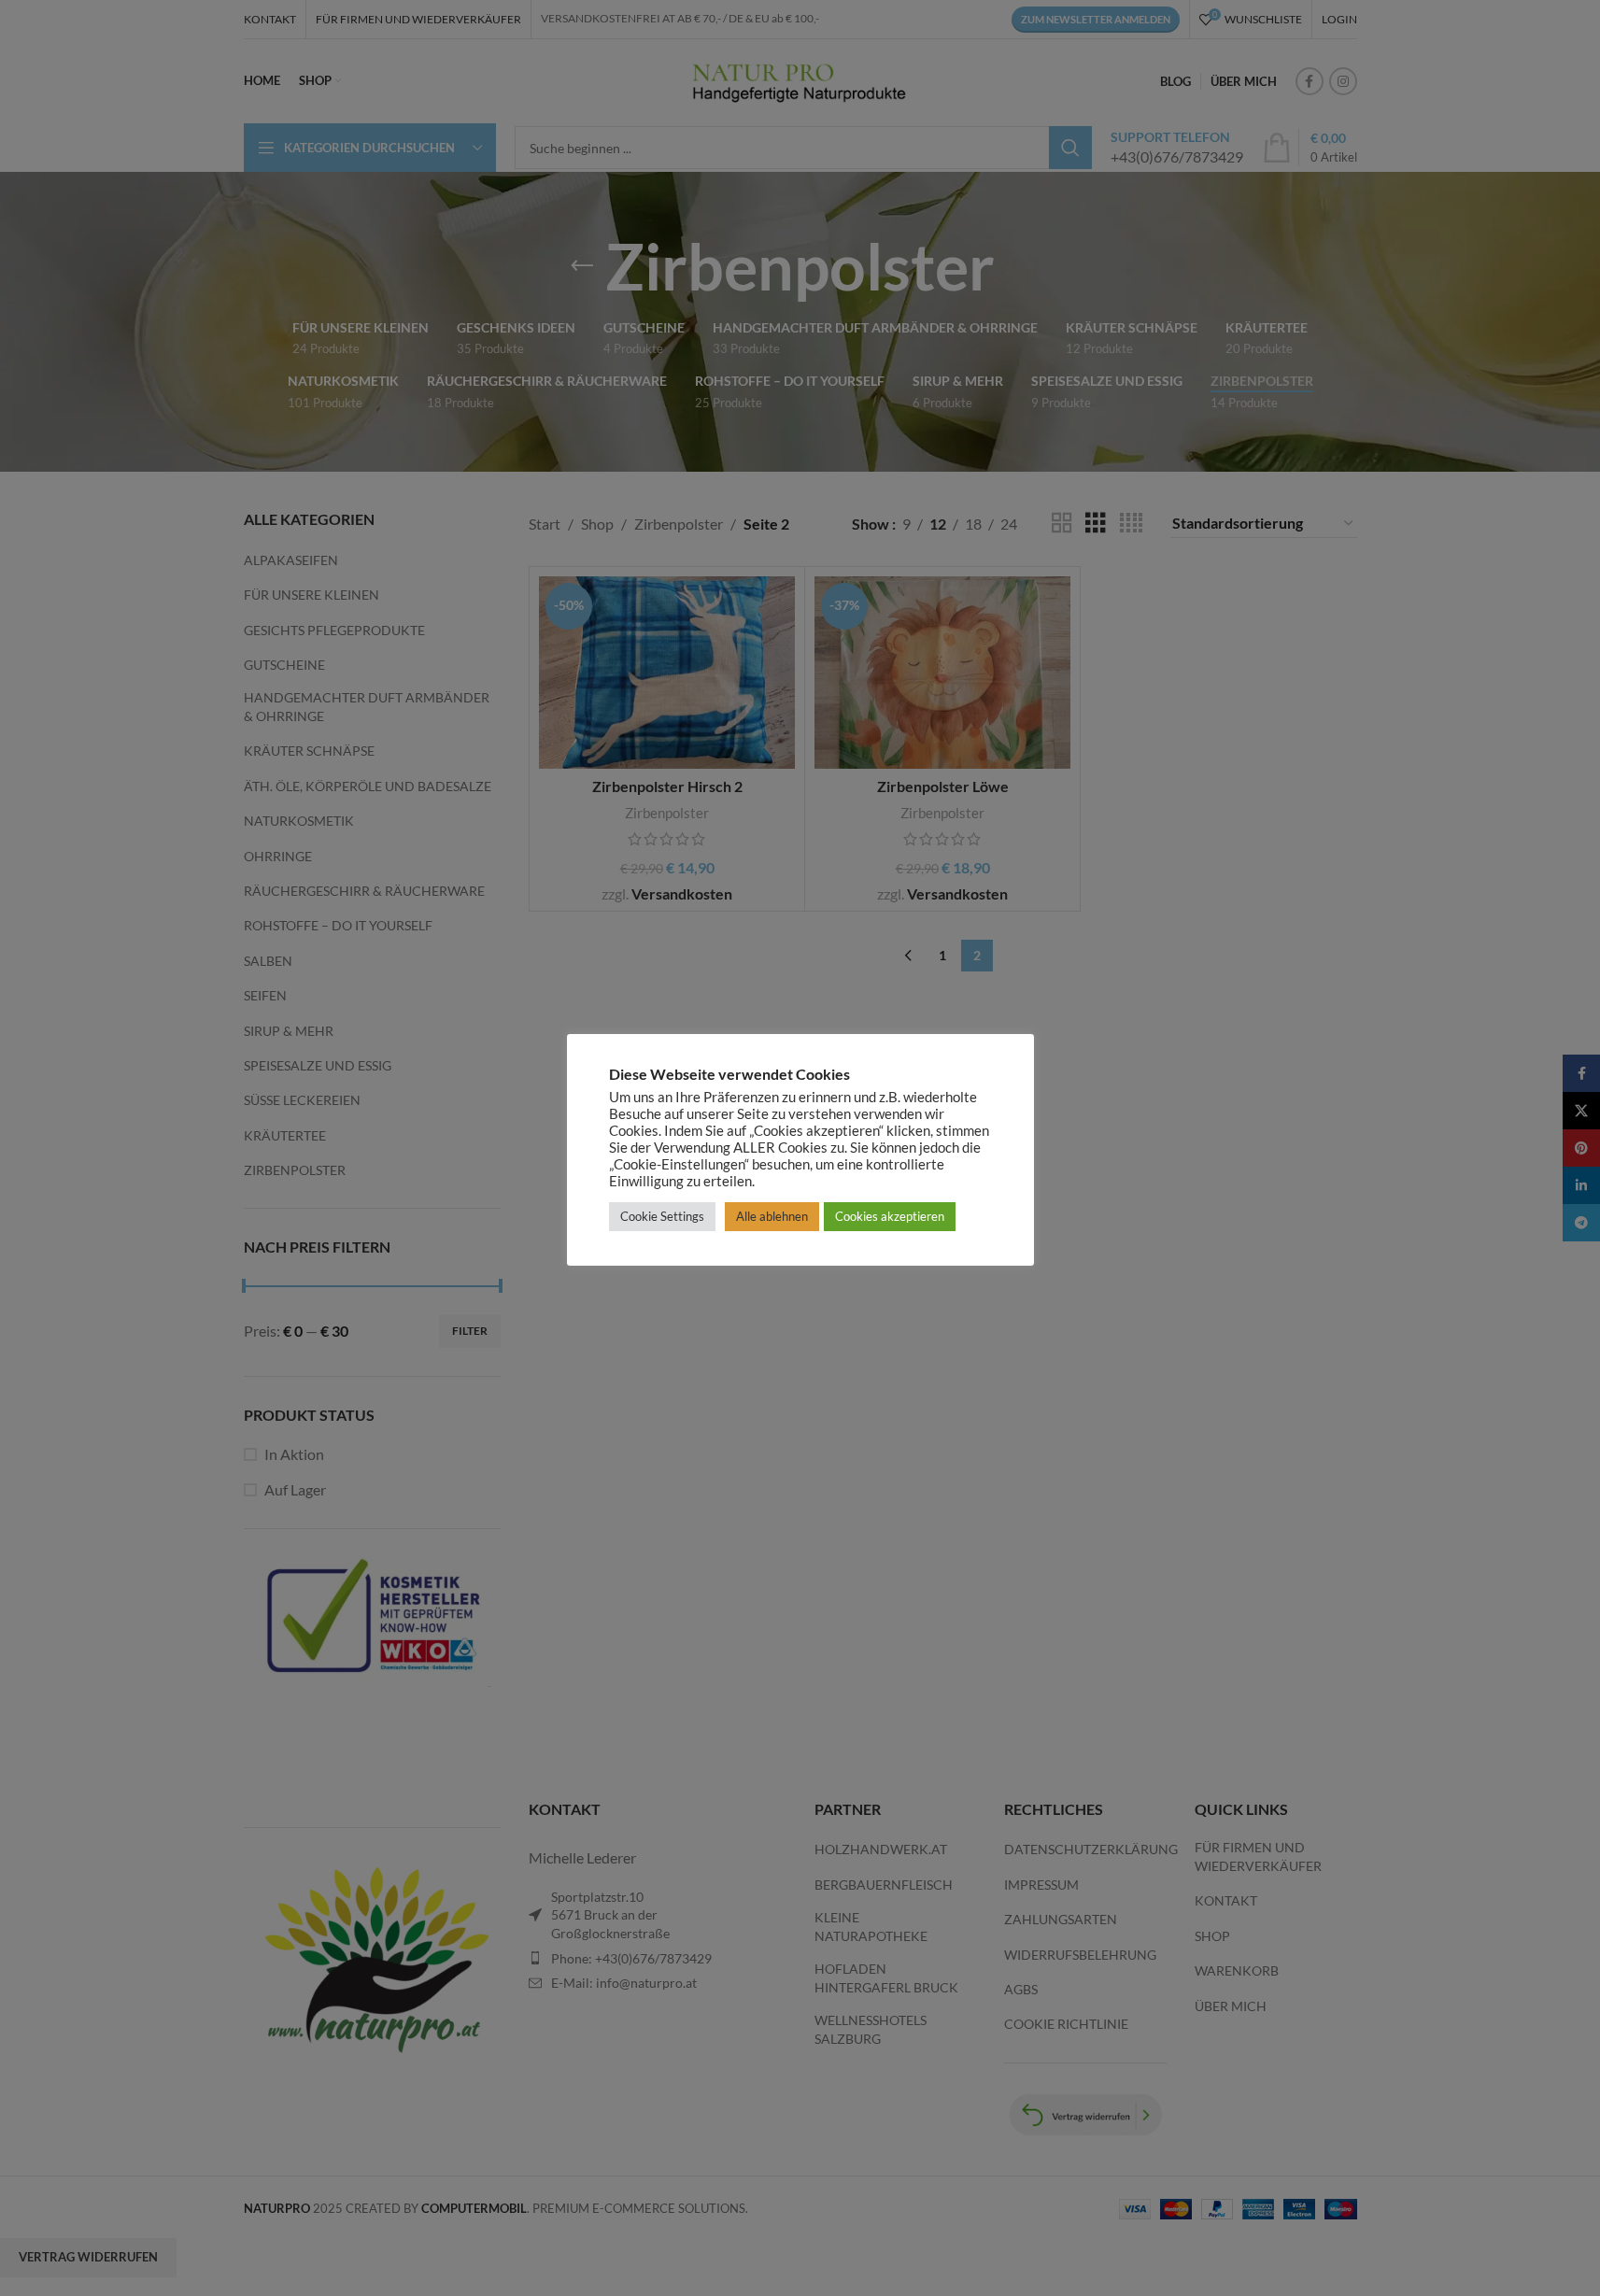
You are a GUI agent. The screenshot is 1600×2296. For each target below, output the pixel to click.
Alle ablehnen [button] (772, 1216)
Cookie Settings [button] (662, 1216)
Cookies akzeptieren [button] (890, 1216)
